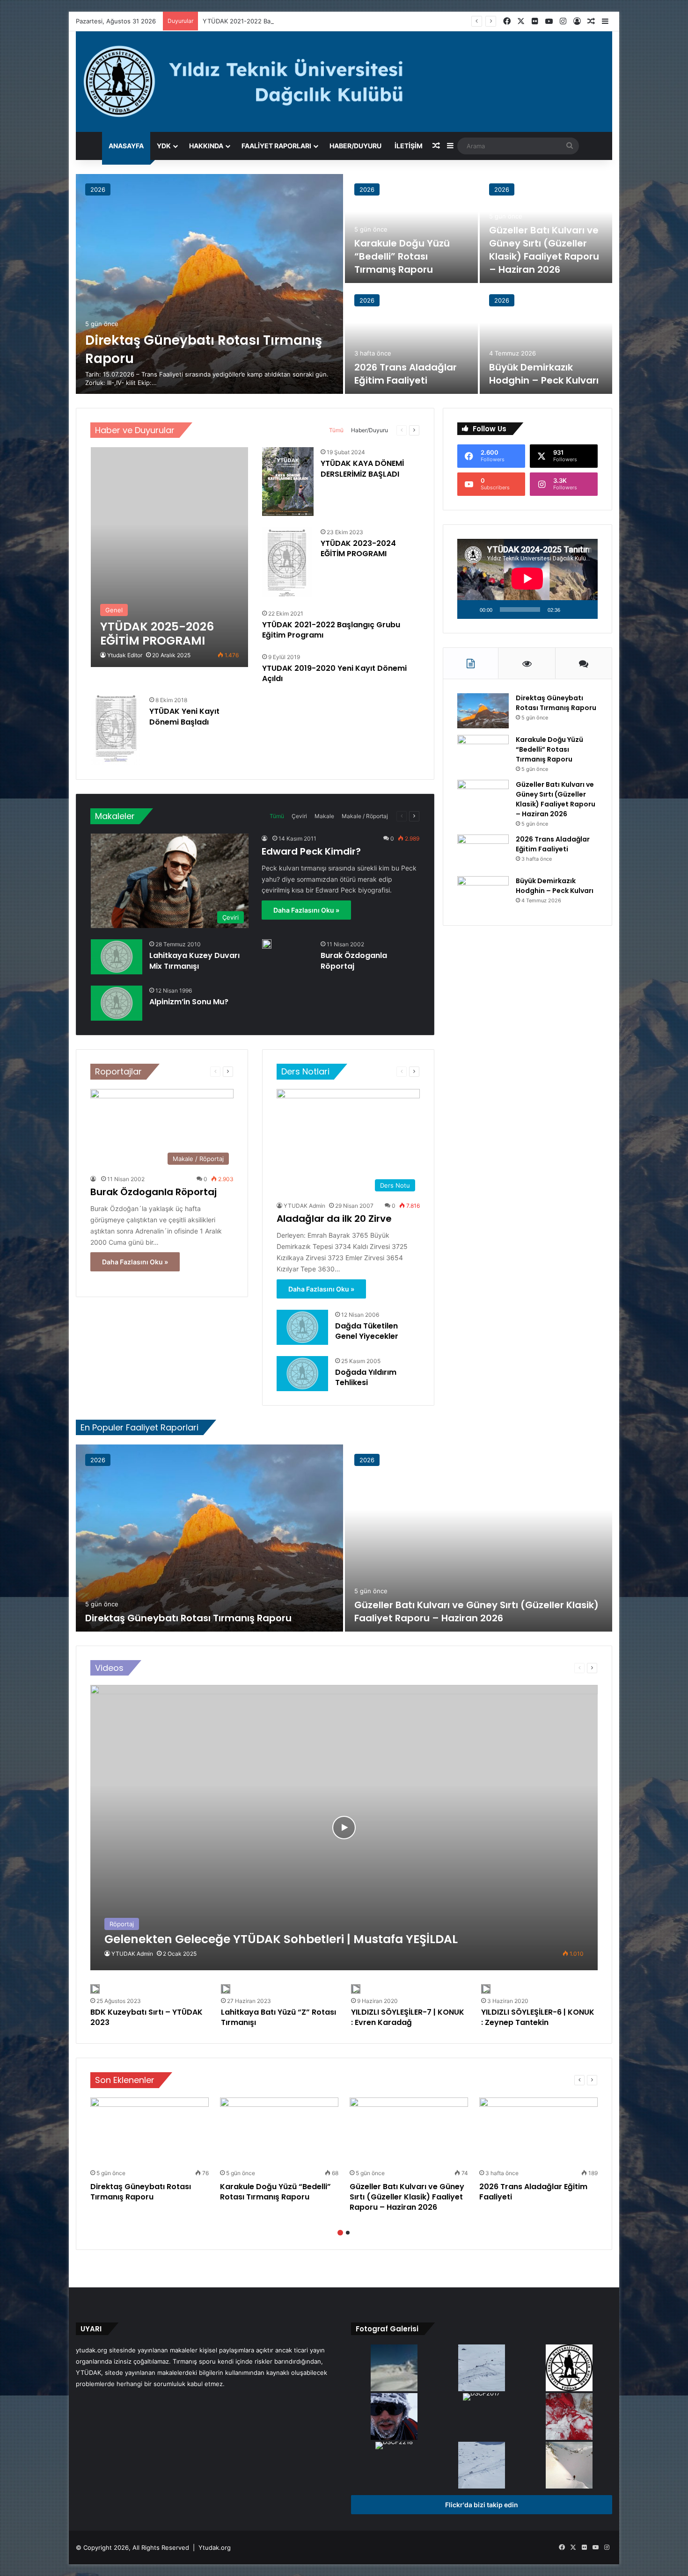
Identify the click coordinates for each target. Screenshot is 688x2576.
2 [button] (348, 2233)
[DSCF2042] (394, 2369)
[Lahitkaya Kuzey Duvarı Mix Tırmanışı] (117, 957)
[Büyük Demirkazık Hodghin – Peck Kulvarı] (546, 339)
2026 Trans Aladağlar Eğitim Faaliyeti (406, 374)
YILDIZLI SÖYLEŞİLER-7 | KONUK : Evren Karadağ (408, 2017)
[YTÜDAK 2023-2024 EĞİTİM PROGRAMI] (287, 562)
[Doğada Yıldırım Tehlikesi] (302, 1374)
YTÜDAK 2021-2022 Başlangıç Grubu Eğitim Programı (280, 21)
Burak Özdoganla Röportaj (354, 961)
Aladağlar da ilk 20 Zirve (334, 1219)
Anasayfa (126, 146)
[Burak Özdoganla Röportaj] (267, 944)
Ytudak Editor (125, 655)
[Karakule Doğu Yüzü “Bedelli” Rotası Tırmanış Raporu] (411, 229)
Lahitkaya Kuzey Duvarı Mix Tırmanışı (194, 961)
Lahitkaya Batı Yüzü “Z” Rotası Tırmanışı (278, 2017)
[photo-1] (394, 2417)
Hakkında (206, 146)
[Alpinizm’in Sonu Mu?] (117, 1003)
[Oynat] (469, 610)
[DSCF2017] (481, 2398)
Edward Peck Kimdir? (311, 851)
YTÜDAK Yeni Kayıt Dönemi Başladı (184, 716)
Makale (324, 816)
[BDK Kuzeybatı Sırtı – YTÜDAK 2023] (95, 1989)
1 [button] (340, 2233)
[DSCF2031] (481, 2369)
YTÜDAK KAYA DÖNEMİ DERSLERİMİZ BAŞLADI (362, 468)
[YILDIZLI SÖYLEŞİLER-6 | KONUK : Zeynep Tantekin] (486, 1989)
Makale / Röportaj (365, 816)
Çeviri (299, 816)
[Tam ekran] (586, 610)
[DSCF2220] (569, 2417)
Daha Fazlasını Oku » (306, 910)
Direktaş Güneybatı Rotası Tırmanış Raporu (556, 703)
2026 (98, 189)
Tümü (336, 430)
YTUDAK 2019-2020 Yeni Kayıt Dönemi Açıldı (334, 673)
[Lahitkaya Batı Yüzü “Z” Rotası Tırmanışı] (226, 1989)
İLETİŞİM (409, 146)
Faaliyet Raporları (276, 146)
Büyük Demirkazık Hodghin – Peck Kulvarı (544, 374)
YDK (164, 146)
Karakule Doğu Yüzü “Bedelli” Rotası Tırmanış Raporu (402, 256)
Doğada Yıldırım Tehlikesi (366, 1377)
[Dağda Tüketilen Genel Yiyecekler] (302, 1327)
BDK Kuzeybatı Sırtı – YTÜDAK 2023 (146, 2017)
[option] (344, 284)
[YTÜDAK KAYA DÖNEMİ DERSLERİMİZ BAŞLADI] (288, 482)
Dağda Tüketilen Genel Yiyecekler (367, 1331)
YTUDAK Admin (304, 1206)
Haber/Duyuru (355, 146)
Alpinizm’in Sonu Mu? (189, 1002)
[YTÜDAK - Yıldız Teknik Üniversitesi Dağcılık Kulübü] (344, 82)
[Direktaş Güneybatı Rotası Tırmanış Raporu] (209, 284)
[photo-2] (569, 2466)
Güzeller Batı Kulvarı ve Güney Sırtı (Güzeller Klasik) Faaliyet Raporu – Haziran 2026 (544, 250)
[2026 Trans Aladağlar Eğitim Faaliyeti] (411, 339)
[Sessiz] (571, 610)
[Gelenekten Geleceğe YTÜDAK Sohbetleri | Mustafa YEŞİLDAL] (344, 1827)
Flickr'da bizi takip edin (482, 2505)
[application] (527, 579)
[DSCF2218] (394, 2446)
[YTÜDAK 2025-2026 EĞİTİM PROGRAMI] (170, 557)
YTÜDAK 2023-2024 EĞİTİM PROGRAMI (358, 548)
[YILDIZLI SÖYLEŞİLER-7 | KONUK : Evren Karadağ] (356, 1989)
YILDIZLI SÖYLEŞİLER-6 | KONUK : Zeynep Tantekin (538, 2017)
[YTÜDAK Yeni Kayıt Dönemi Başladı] (116, 730)
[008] (569, 2369)
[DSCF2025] (481, 2466)
